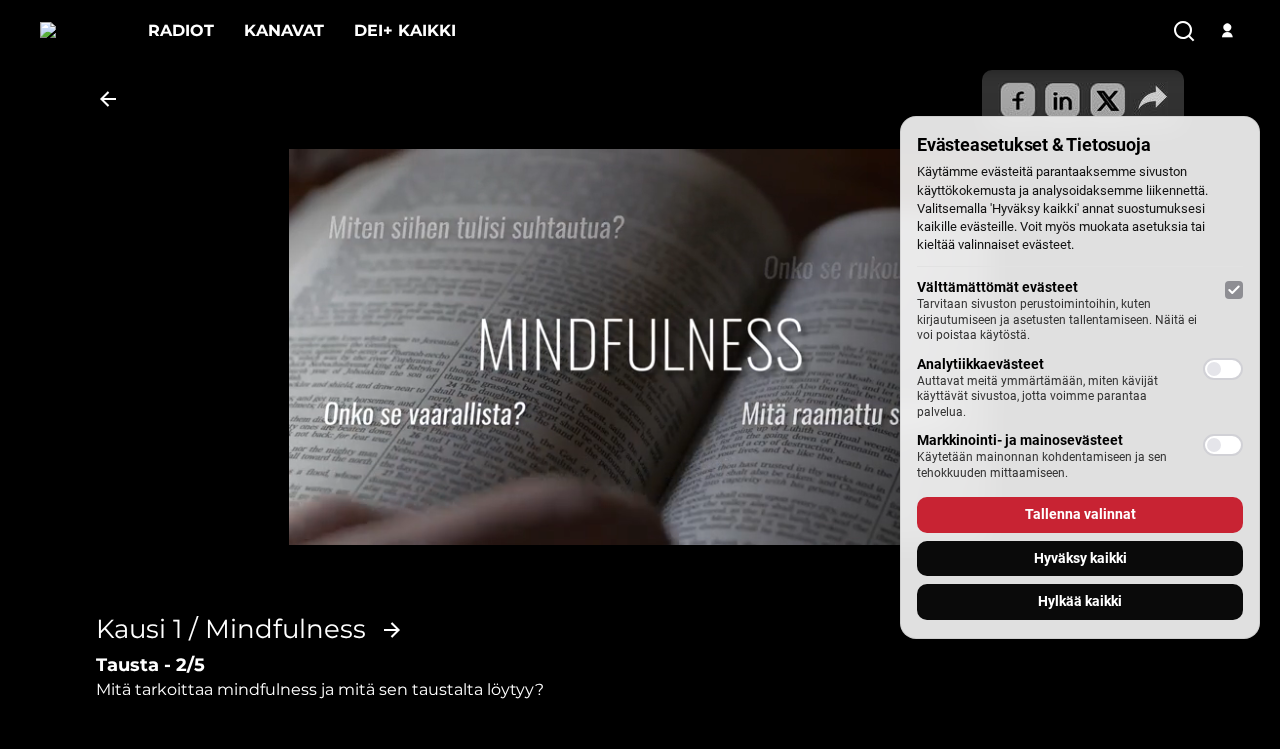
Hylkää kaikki (1080, 601)
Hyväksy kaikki (1080, 558)
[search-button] (1184, 32)
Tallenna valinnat (1080, 514)
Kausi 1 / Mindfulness (231, 630)
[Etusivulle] (79, 30)
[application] (640, 347)
